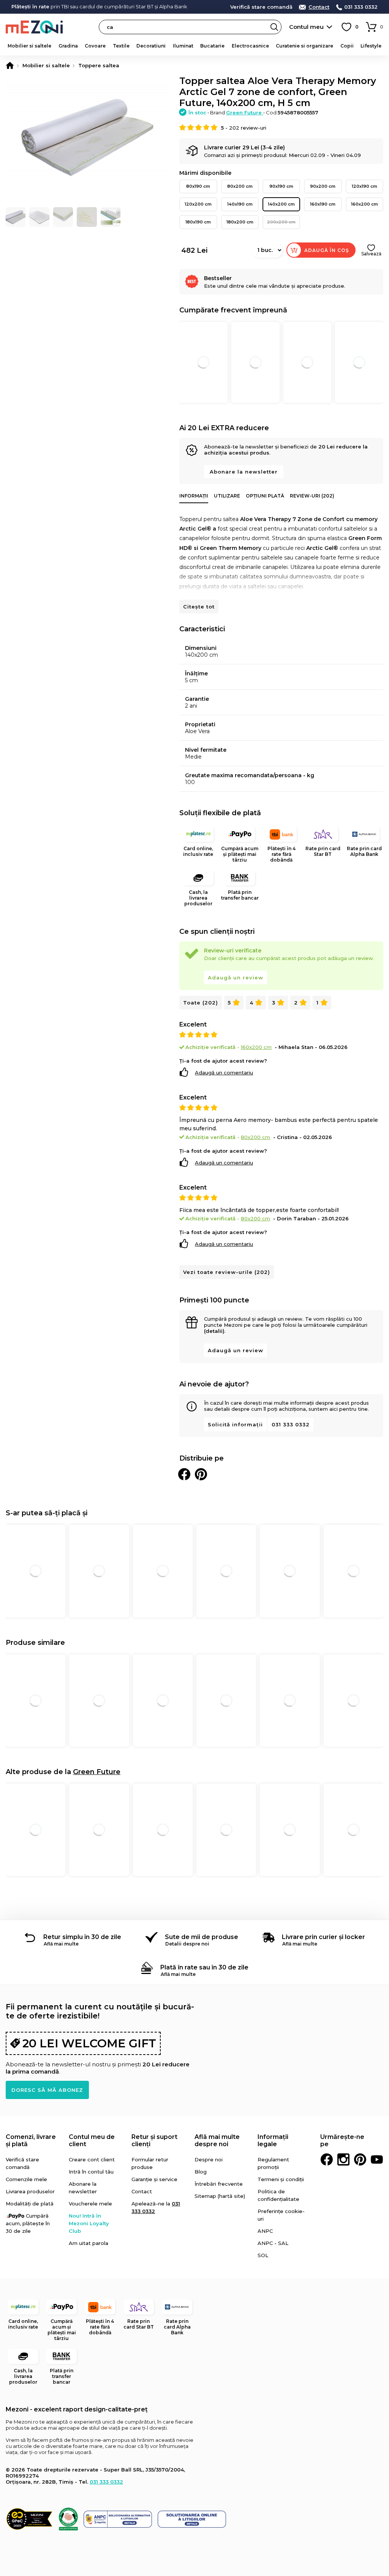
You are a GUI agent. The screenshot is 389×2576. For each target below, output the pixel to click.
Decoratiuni (151, 46)
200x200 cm (281, 222)
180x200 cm (240, 222)
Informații (194, 496)
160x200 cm (364, 204)
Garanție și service (154, 2179)
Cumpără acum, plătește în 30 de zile (28, 2223)
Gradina (68, 46)
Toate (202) (201, 1003)
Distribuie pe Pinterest (201, 1474)
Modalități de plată (30, 2204)
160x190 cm (323, 204)
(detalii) (214, 1331)
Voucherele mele (90, 2204)
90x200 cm (323, 186)
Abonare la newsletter (244, 472)
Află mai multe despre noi (217, 2140)
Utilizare (227, 496)
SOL (263, 2255)
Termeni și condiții (281, 2179)
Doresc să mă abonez (47, 2090)
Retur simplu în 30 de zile (82, 1937)
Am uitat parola (89, 2243)
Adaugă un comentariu (224, 1073)
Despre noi (209, 2159)
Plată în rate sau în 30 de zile (204, 1967)
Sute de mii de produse (202, 1937)
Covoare (95, 46)
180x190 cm (198, 222)
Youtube (377, 2159)
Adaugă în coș (327, 250)
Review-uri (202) (312, 496)
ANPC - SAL (273, 2243)
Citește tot (199, 607)
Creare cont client (92, 2159)
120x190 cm (364, 186)
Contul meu (306, 27)
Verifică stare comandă (261, 7)
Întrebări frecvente (219, 2184)
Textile (121, 46)
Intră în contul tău (91, 2172)
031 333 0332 (361, 7)
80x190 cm (198, 186)
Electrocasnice (250, 46)
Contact (319, 7)
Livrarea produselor (30, 2191)
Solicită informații (235, 1424)
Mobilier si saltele (29, 46)
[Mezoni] (10, 65)
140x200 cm (281, 204)
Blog (201, 2172)
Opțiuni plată (265, 496)
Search (274, 27)
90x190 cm (281, 186)
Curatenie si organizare (304, 46)
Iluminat (183, 46)
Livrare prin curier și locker (323, 1937)
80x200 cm (240, 186)
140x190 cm (240, 204)
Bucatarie (212, 46)
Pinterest (360, 2159)
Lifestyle (371, 46)
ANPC (265, 2231)
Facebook (327, 2159)
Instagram (343, 2159)
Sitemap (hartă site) (220, 2196)
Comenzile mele (26, 2179)
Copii (347, 46)
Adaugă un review (236, 977)
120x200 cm (198, 204)
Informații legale (273, 2140)
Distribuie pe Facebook (184, 1474)
